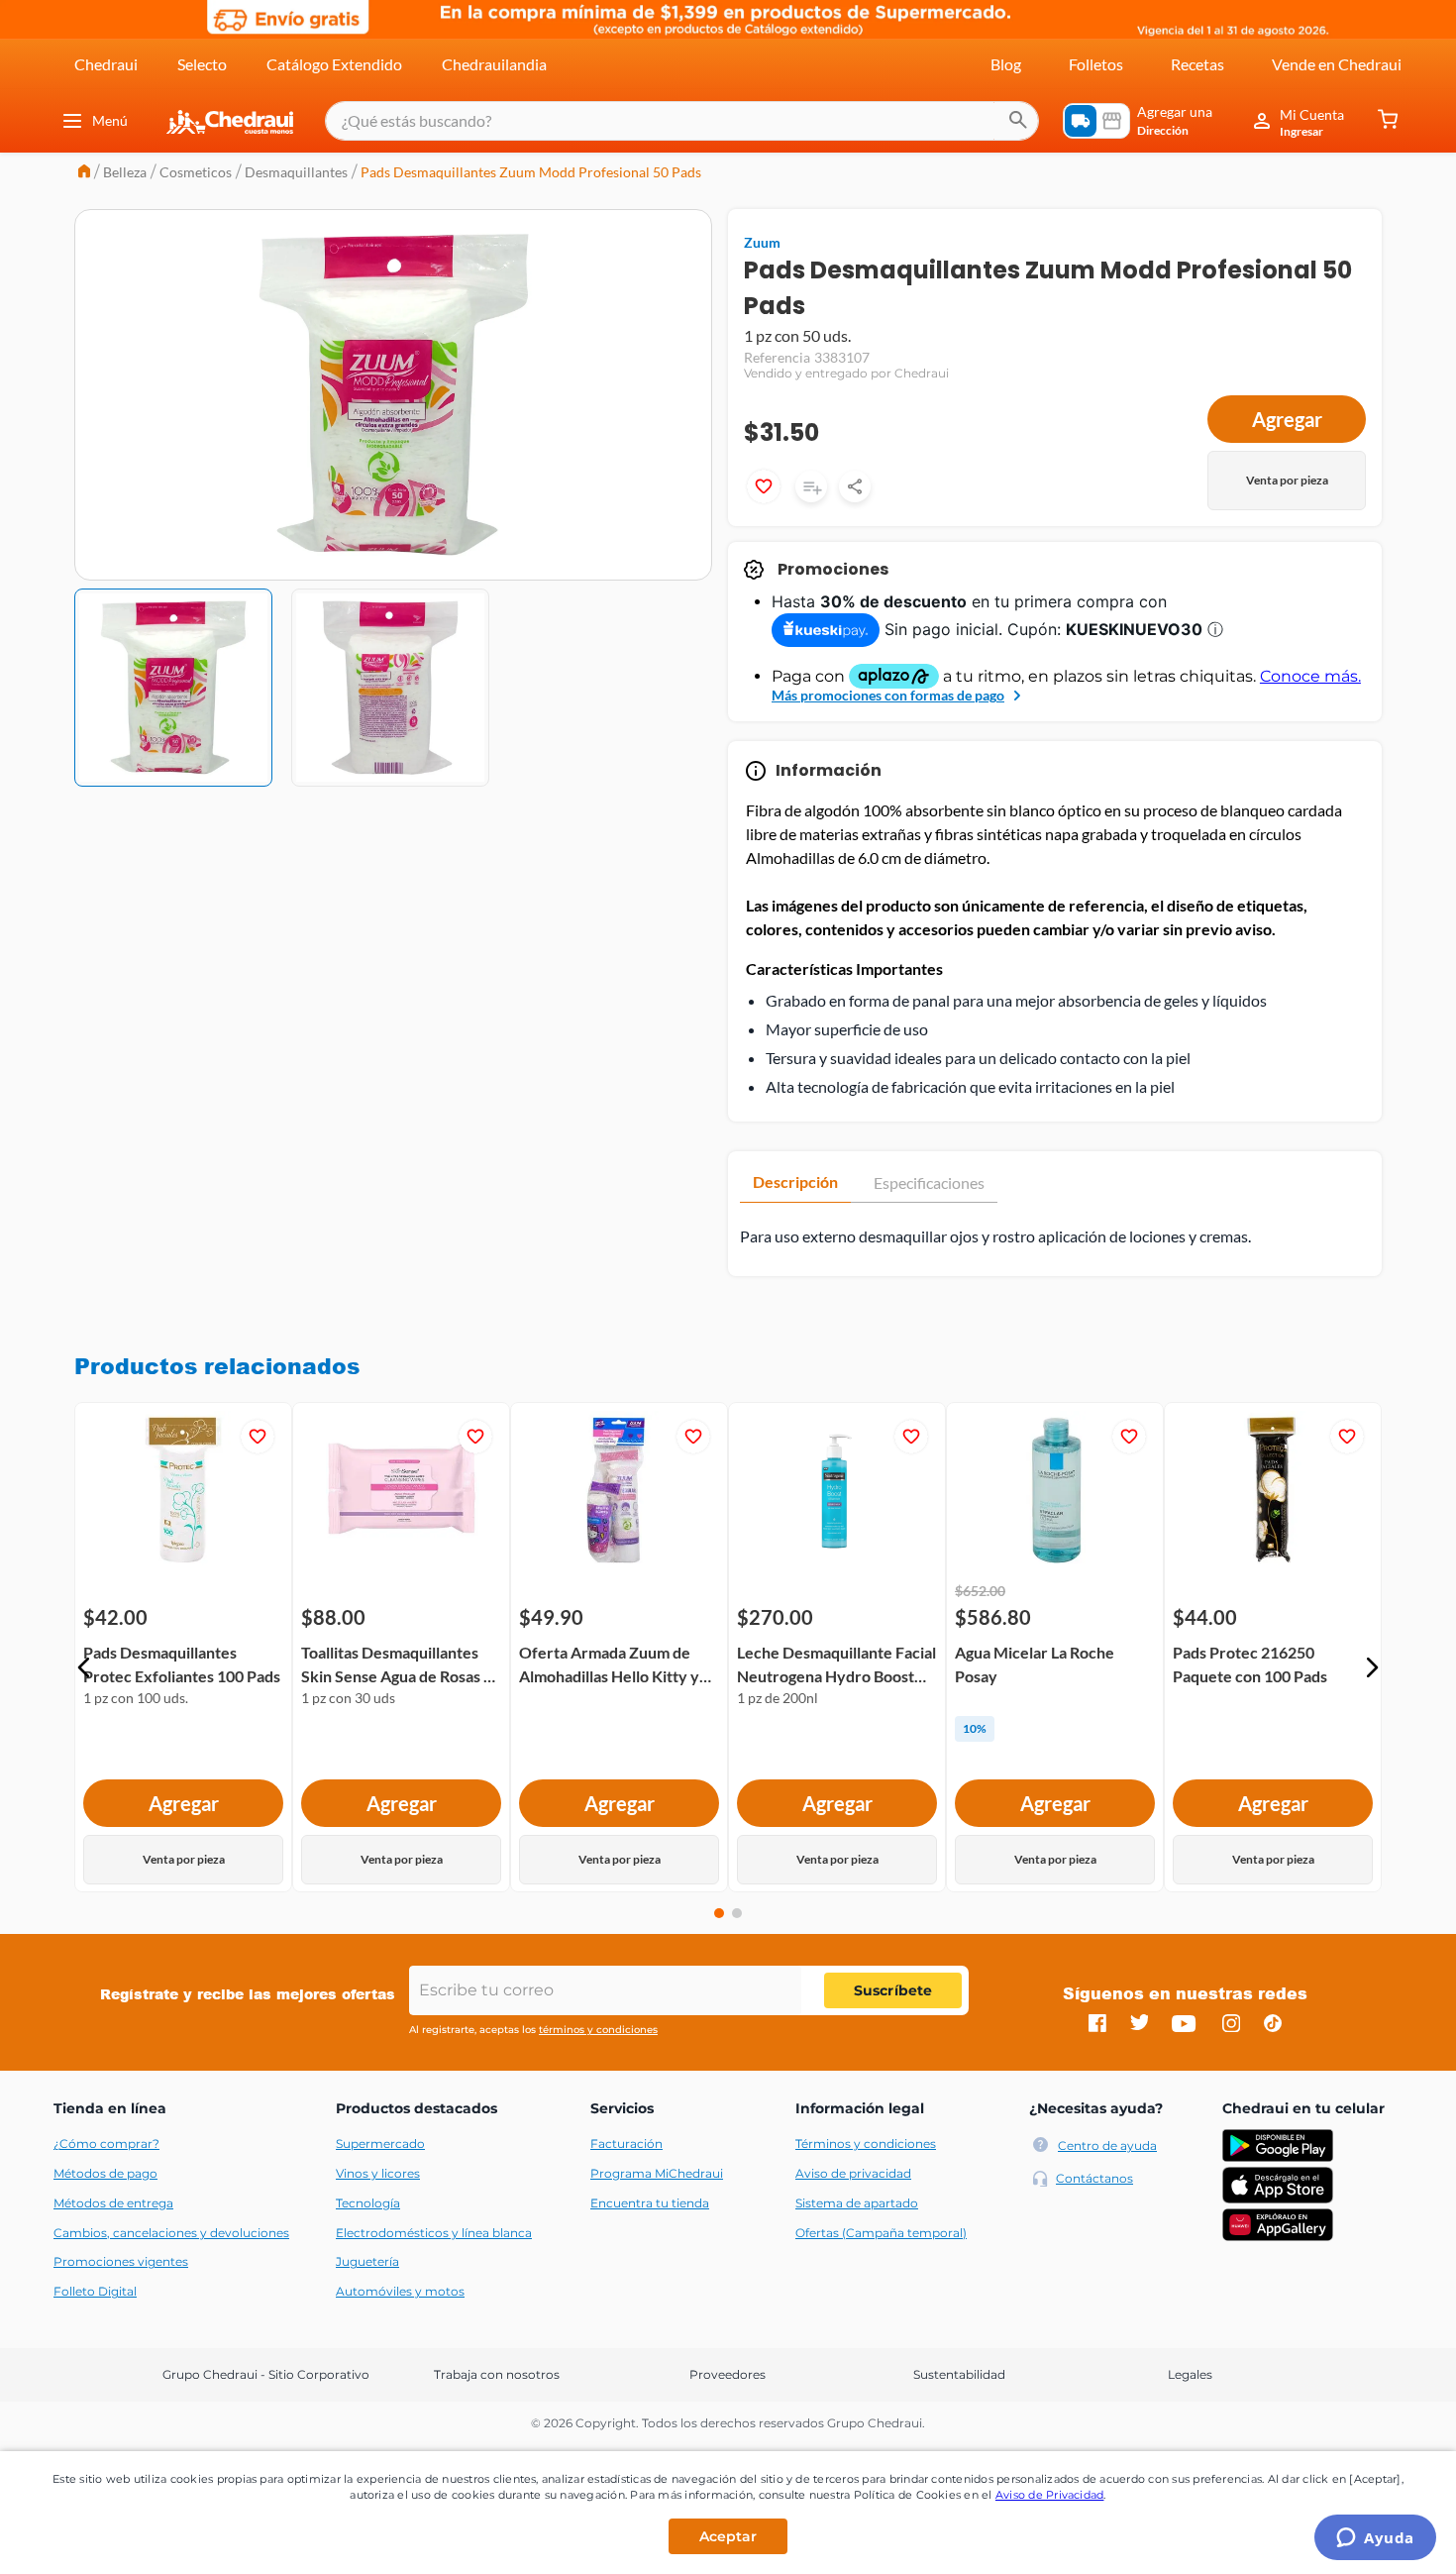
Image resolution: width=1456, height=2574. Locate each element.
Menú (110, 120)
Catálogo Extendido (334, 64)
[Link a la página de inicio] (84, 173)
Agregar (1287, 419)
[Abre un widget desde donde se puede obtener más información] (1375, 2539)
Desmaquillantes (296, 172)
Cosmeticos (196, 172)
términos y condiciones (598, 2030)
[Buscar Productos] (1018, 121)
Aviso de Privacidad (1050, 2495)
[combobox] (682, 121)
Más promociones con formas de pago (888, 695)
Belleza (125, 172)
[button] (84, 1667)
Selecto (202, 64)
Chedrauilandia (494, 64)
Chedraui (106, 64)
